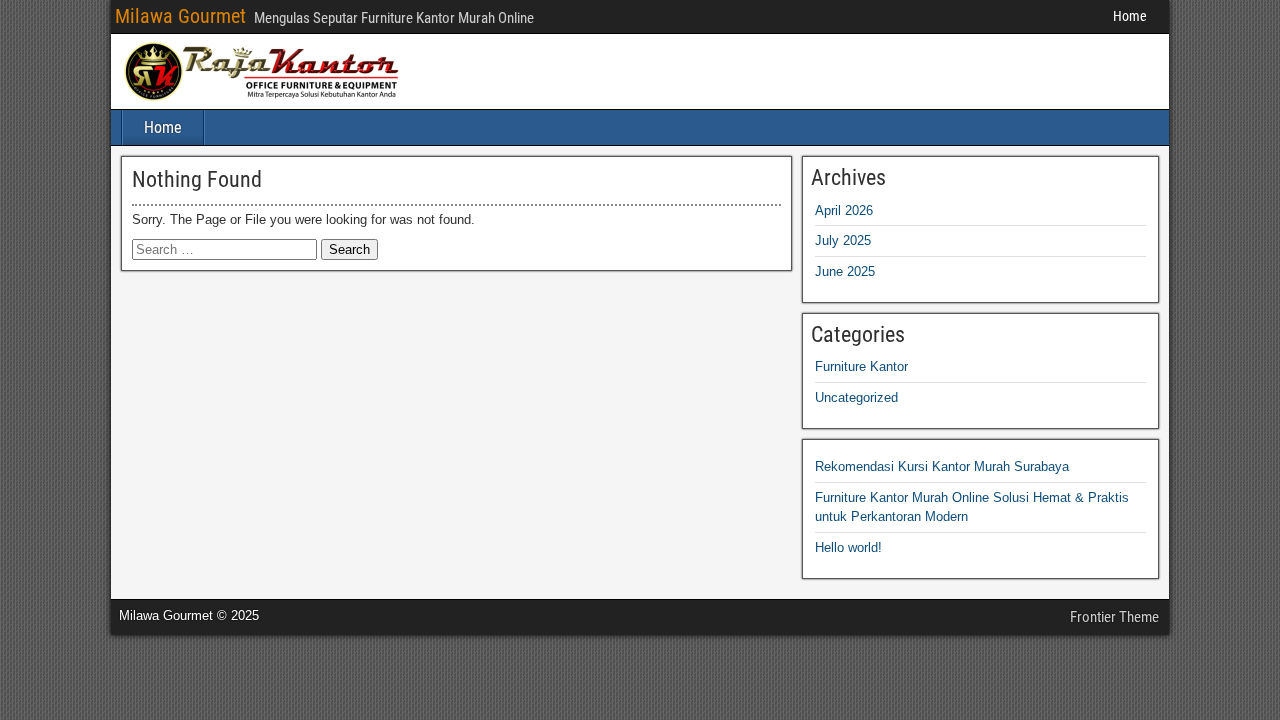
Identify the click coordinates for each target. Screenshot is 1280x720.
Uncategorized (856, 397)
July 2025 (843, 240)
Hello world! (848, 547)
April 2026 (844, 210)
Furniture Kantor (861, 366)
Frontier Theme (1114, 617)
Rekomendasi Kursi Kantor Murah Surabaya (942, 466)
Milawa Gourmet (180, 16)
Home (1130, 16)
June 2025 (845, 271)
